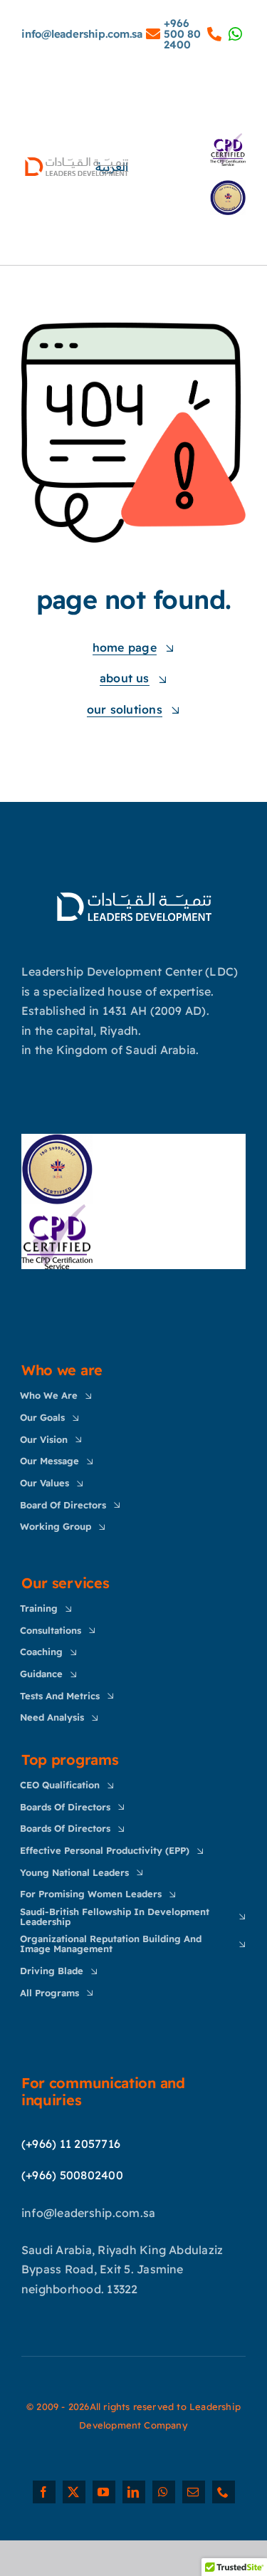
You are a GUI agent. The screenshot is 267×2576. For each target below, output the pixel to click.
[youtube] (104, 2492)
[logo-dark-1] (77, 160)
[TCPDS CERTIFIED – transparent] (57, 1210)
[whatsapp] (164, 2492)
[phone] (224, 2492)
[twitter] (74, 2492)
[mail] (194, 2492)
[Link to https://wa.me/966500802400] (153, 34)
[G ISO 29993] (57, 1140)
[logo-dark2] (134, 893)
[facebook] (44, 2492)
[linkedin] (134, 2492)
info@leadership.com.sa (82, 34)
